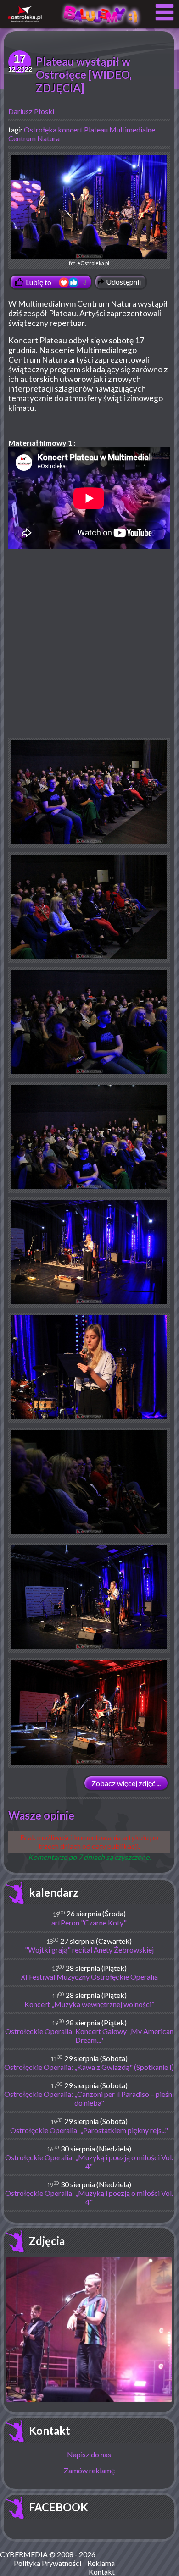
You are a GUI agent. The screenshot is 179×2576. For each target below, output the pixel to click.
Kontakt (50, 2430)
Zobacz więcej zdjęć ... (126, 1783)
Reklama (101, 2563)
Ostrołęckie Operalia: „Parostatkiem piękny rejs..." (89, 2130)
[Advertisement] (89, 648)
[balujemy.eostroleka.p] (101, 25)
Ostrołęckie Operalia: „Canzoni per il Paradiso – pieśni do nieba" (89, 2098)
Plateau (96, 130)
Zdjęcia (47, 2241)
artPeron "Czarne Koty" (89, 1922)
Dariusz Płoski (31, 111)
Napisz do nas (89, 2454)
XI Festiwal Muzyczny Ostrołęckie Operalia (89, 1977)
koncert (70, 130)
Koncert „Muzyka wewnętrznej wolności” (89, 2004)
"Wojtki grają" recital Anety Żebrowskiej (89, 1950)
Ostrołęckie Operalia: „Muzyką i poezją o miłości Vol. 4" (89, 2162)
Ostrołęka (40, 130)
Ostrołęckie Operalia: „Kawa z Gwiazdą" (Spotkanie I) (89, 2067)
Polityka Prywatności (48, 2563)
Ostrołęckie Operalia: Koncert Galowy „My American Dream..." (89, 2035)
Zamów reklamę (89, 2470)
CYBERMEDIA (24, 2554)
